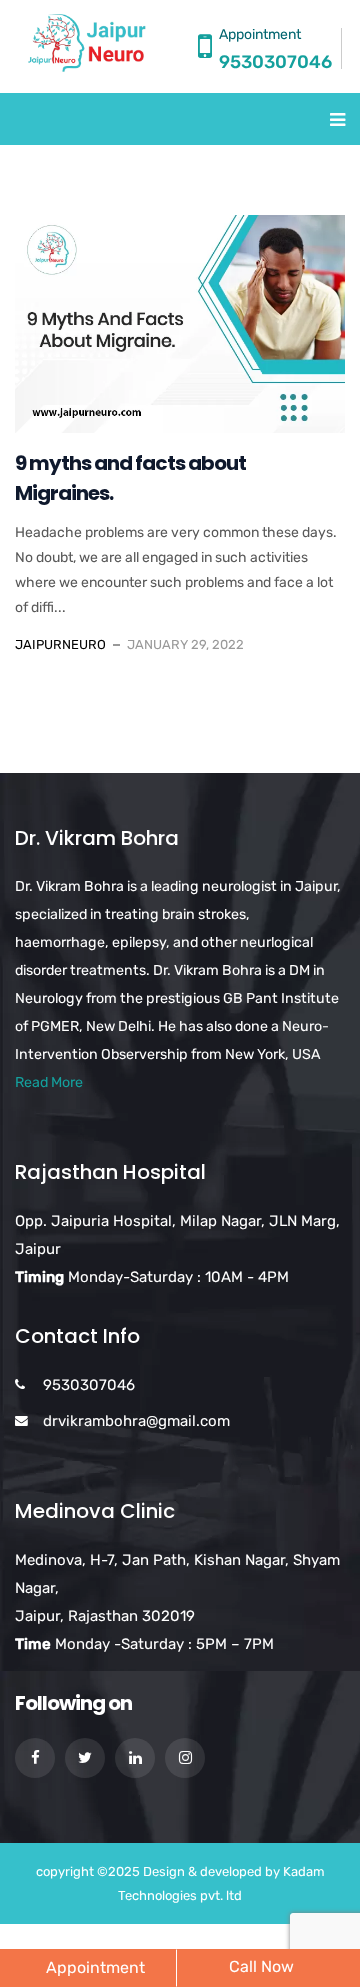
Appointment (95, 1967)
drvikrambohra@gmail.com (136, 1421)
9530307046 (275, 62)
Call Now (261, 1966)
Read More (49, 1082)
